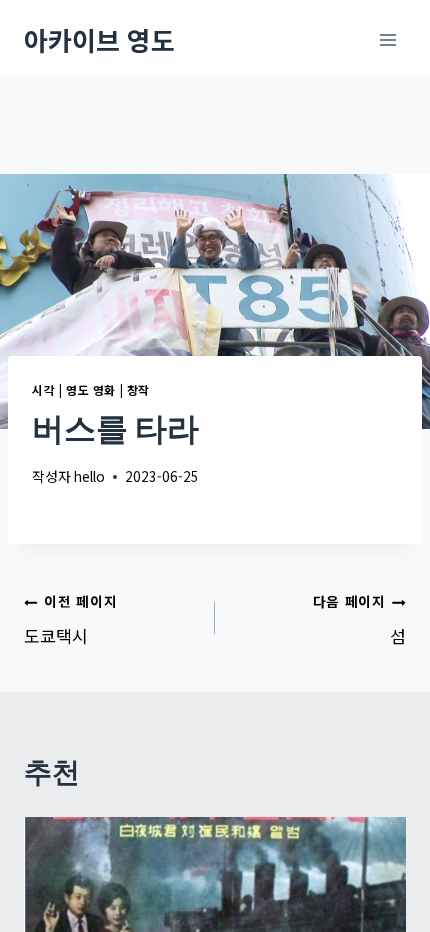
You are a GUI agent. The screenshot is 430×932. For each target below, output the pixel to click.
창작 (138, 389)
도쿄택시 (70, 619)
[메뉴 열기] (387, 39)
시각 (43, 389)
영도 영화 (91, 389)
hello (89, 476)
